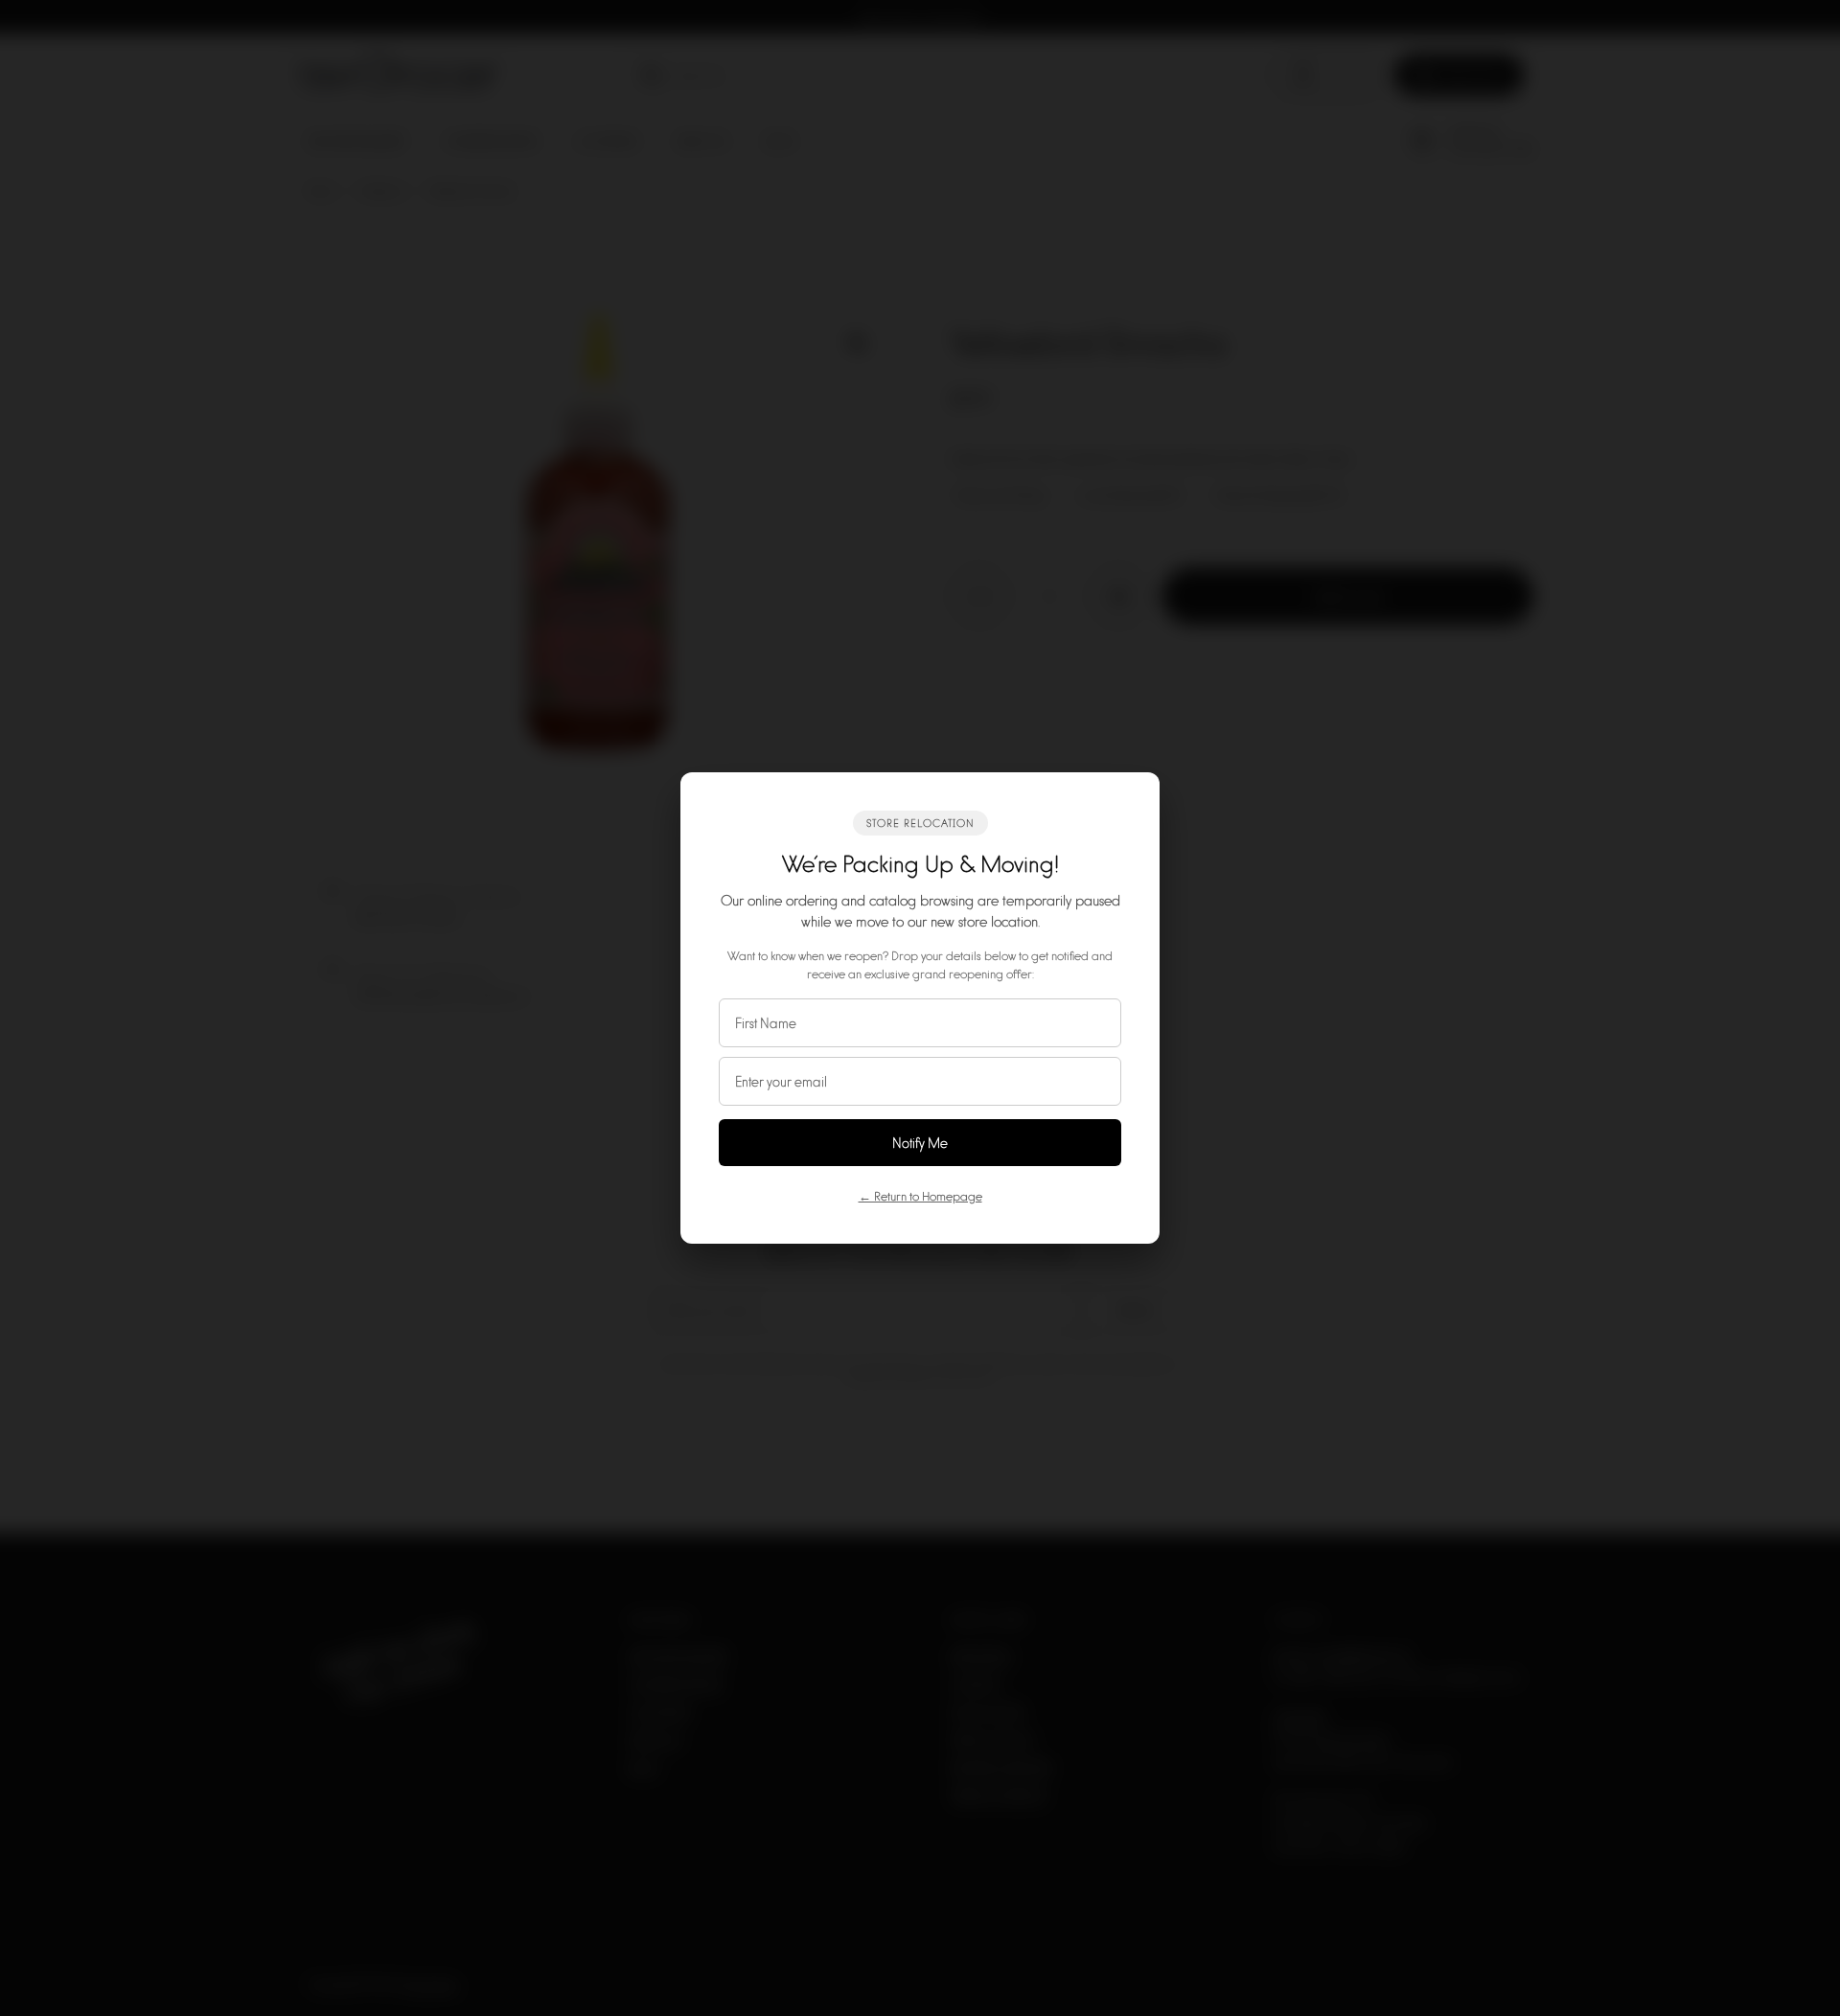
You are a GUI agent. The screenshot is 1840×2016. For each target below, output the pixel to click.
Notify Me (920, 1143)
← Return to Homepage (920, 1196)
